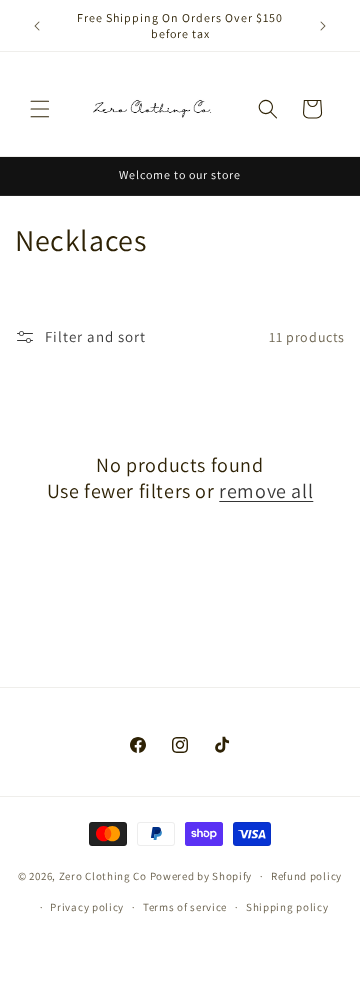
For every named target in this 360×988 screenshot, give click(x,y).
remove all (266, 491)
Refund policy (306, 876)
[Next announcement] (323, 26)
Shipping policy (287, 907)
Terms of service (185, 907)
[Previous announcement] (37, 26)
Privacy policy (87, 907)
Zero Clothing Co (103, 876)
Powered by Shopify (201, 876)
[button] (40, 109)
